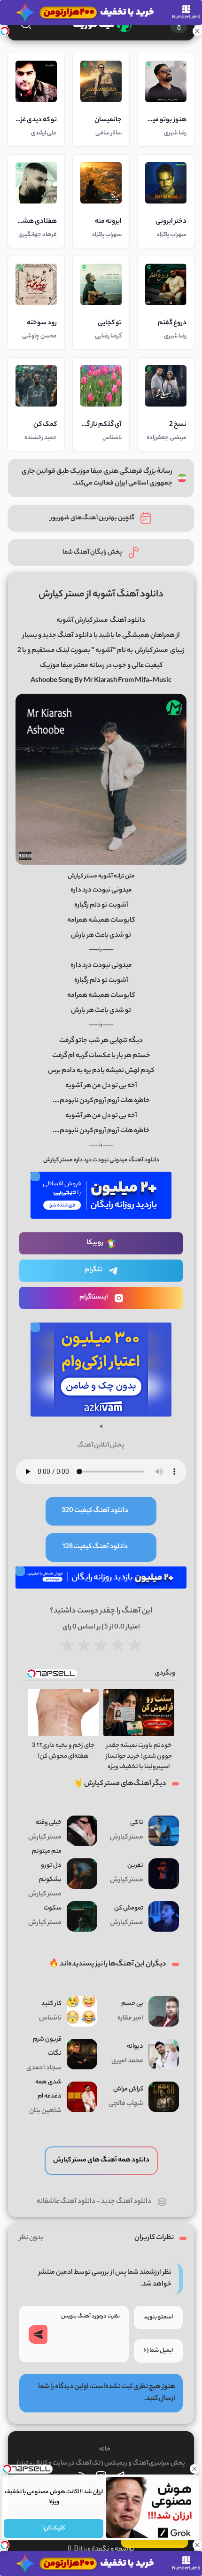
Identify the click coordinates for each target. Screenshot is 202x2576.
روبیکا (95, 1243)
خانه (105, 2449)
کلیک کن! (54, 2528)
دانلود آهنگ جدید (126, 2202)
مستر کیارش (151, 651)
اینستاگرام (94, 1298)
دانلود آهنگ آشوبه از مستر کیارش (101, 595)
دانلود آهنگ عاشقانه (66, 2202)
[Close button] (195, 2469)
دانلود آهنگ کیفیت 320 (95, 1511)
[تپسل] (5, 31)
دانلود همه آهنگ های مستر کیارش (101, 2161)
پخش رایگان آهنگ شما (92, 552)
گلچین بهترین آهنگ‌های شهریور (92, 518)
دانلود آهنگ (128, 621)
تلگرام (93, 1270)
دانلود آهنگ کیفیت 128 (95, 1547)
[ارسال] (38, 2334)
